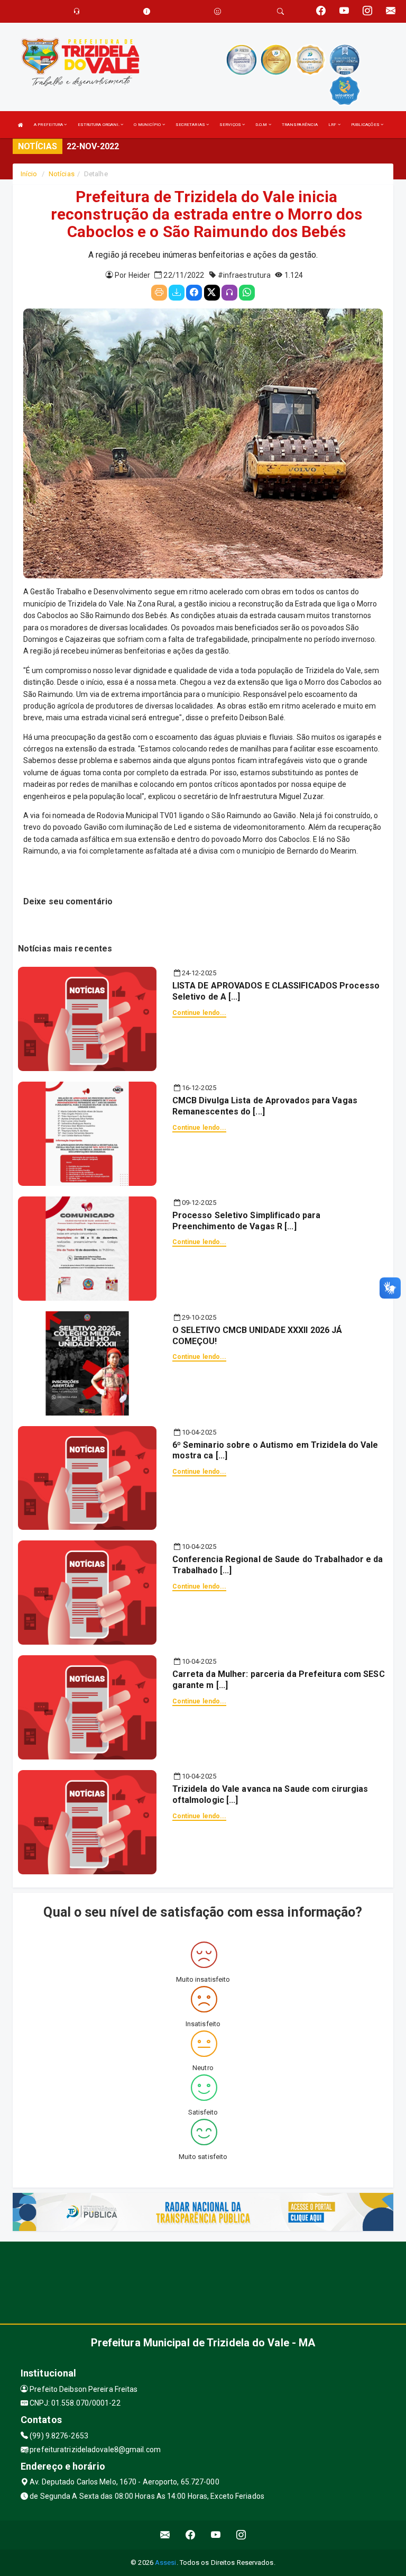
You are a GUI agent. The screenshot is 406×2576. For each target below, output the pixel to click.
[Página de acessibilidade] (218, 11)
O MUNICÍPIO (148, 125)
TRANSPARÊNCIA (300, 125)
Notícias (62, 174)
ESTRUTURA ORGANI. (99, 125)
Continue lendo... (200, 1013)
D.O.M (262, 125)
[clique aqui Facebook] (191, 2535)
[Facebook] (194, 293)
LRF (333, 125)
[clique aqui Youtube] (216, 2535)
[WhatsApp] (247, 293)
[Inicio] (21, 125)
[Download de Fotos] (177, 293)
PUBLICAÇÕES (366, 125)
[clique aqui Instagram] (241, 2535)
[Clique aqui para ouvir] (229, 293)
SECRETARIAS (191, 125)
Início (29, 174)
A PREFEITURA (49, 125)
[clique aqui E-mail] (165, 2535)
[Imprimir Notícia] (159, 293)
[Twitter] (212, 293)
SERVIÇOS (231, 125)
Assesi (166, 2563)
